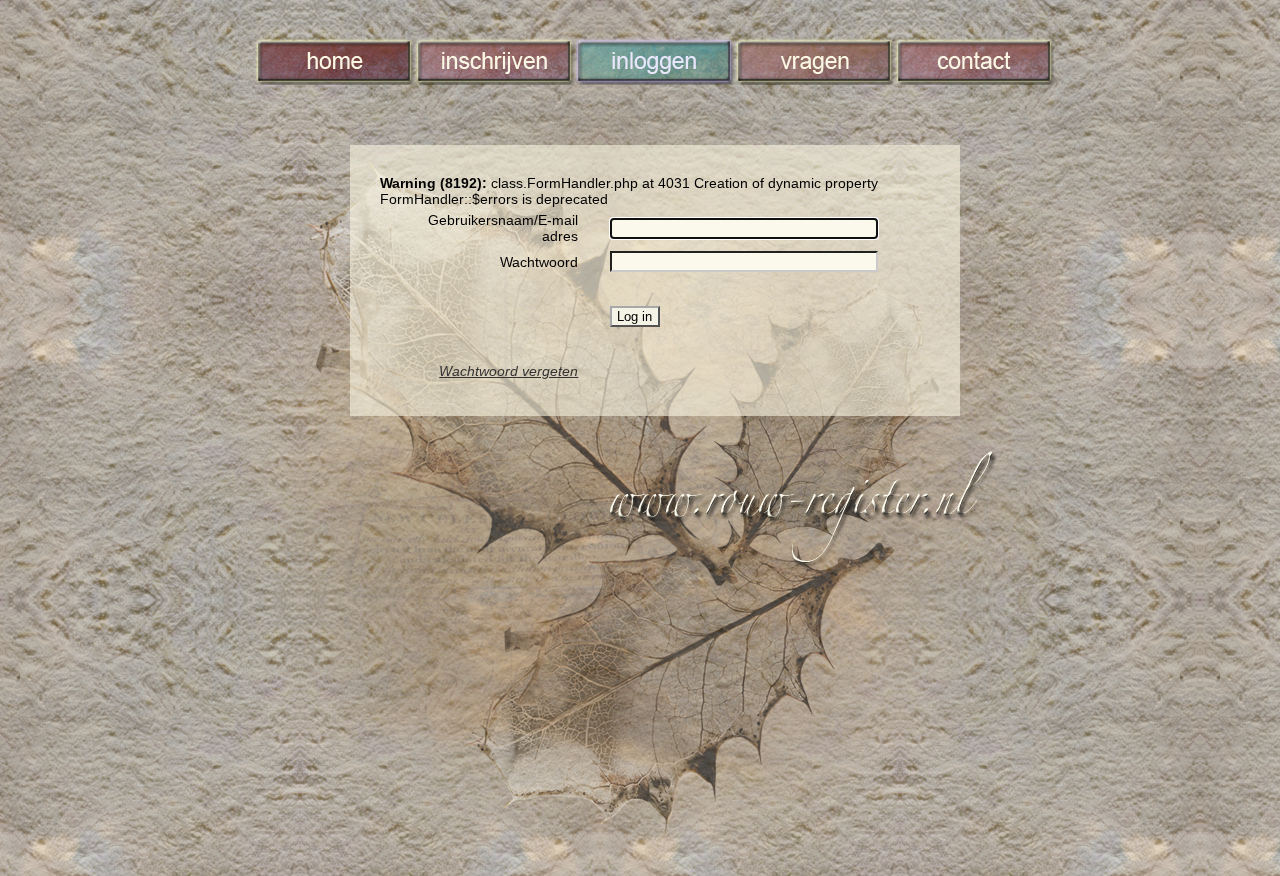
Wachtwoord (539, 262)
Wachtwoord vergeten (508, 371)
